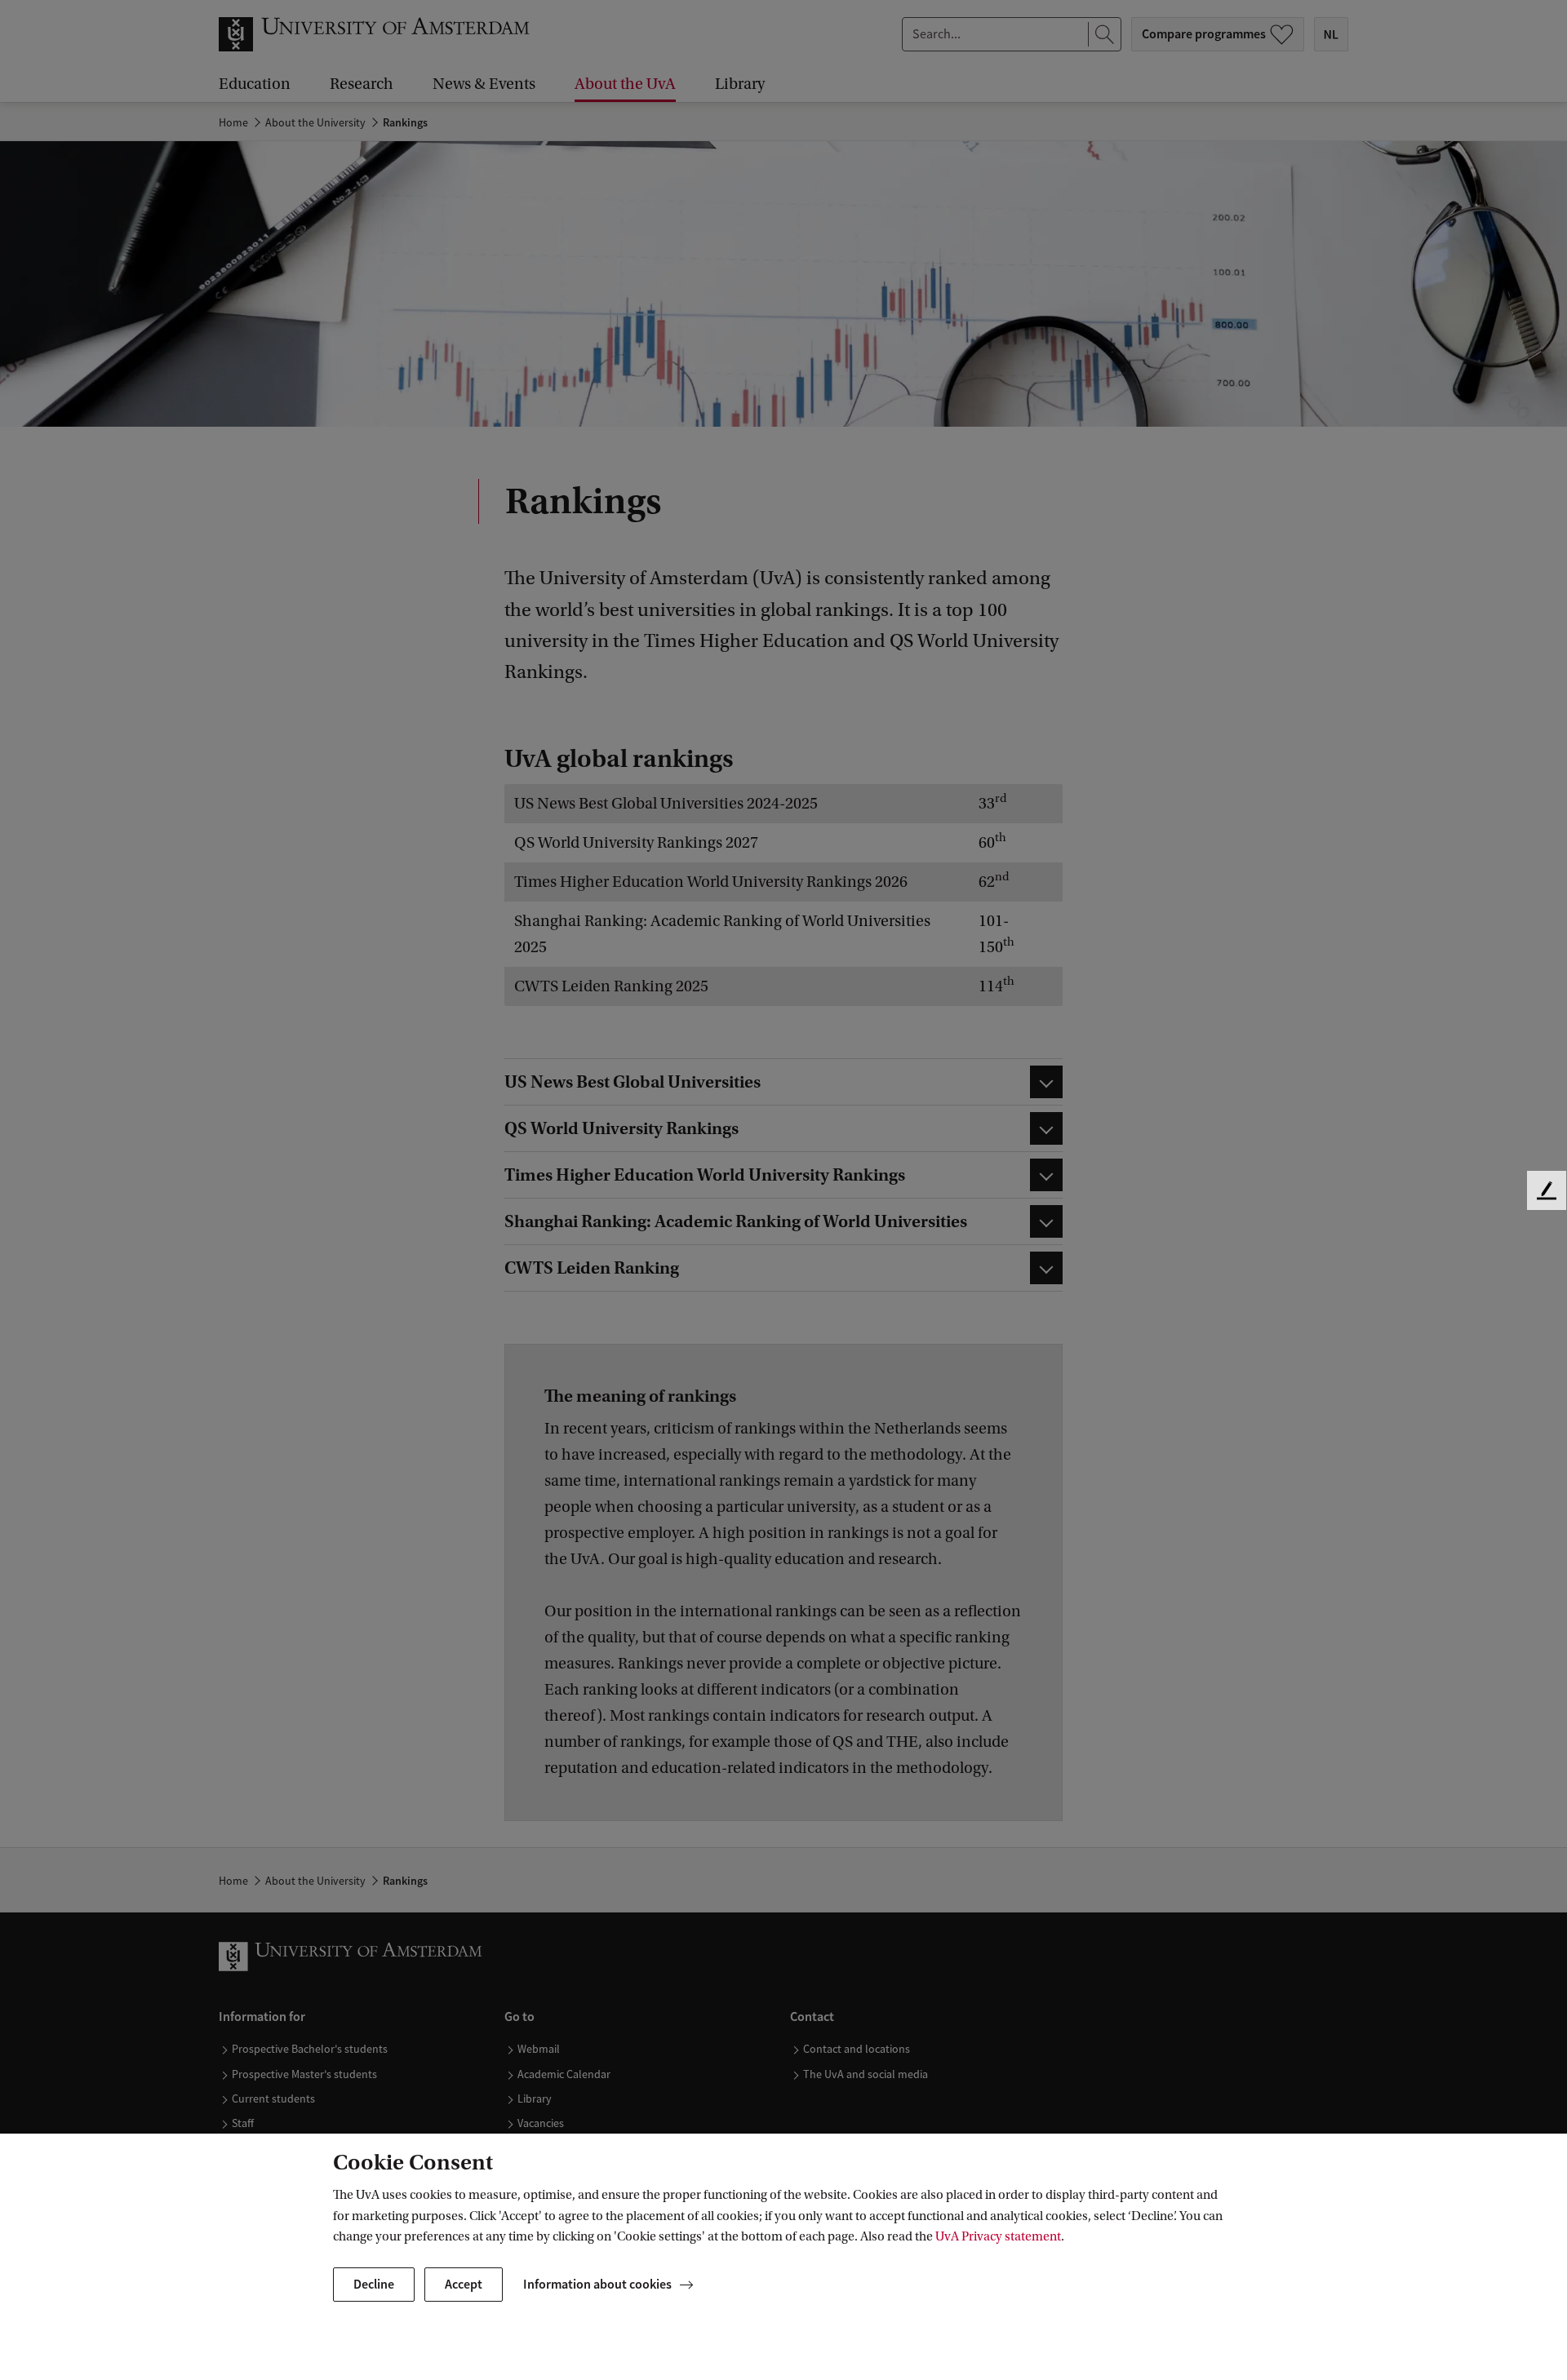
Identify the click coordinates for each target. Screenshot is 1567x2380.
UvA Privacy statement (998, 2236)
